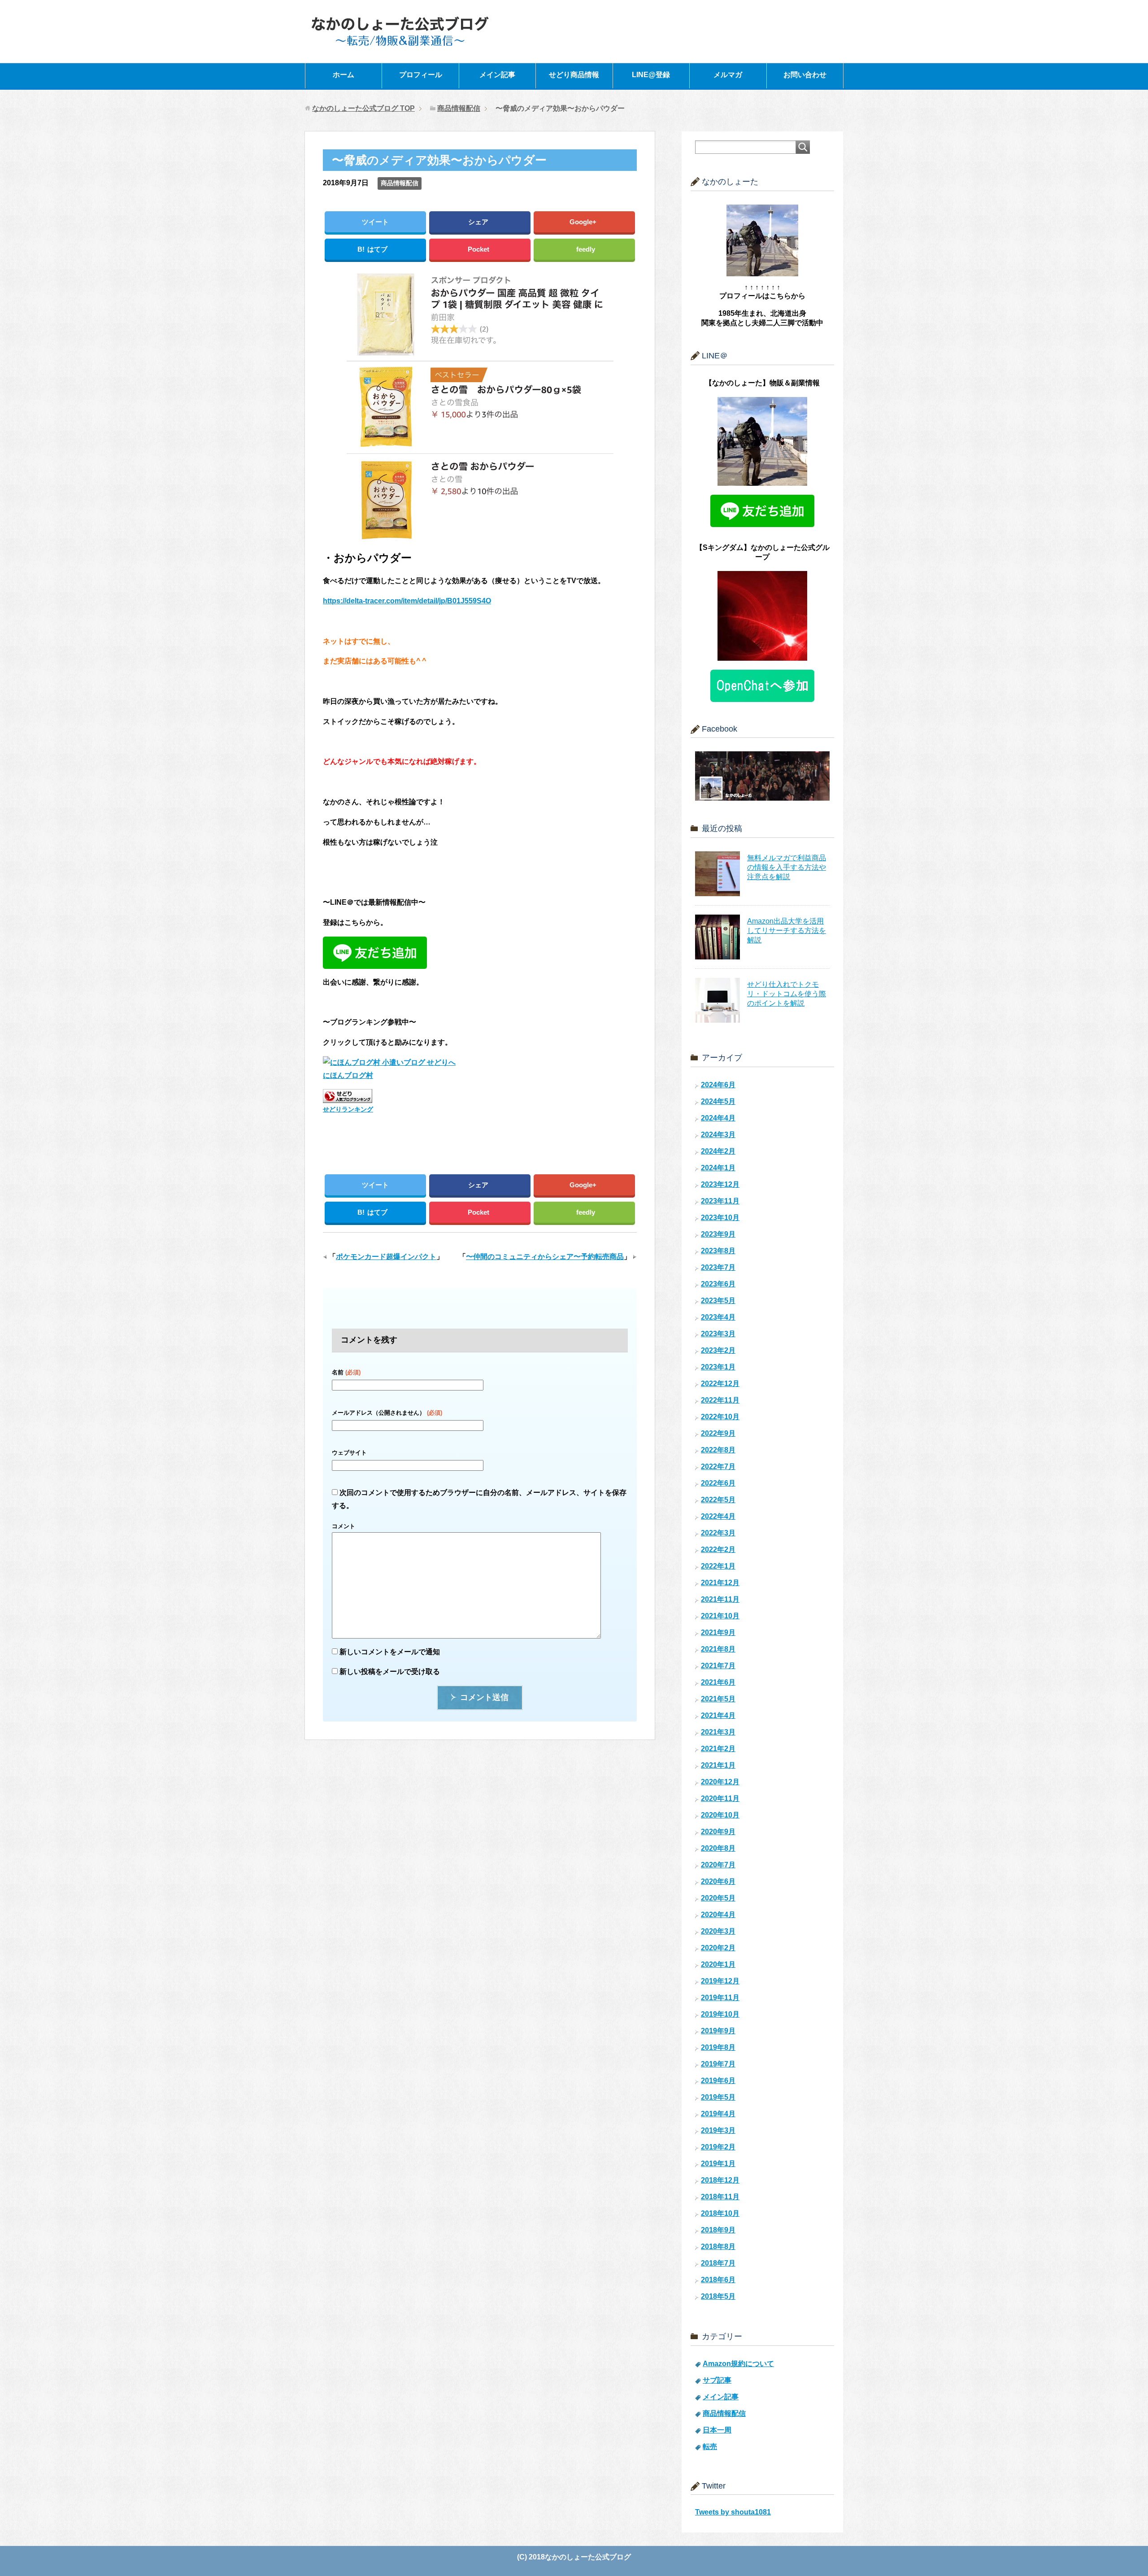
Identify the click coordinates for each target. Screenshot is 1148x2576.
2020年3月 (718, 1931)
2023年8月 (718, 1251)
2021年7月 (718, 1666)
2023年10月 (720, 1218)
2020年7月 (718, 1865)
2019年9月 (718, 2031)
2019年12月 (720, 1981)
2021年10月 (720, 1616)
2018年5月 (718, 2296)
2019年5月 (718, 2097)
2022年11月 (720, 1400)
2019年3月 (718, 2130)
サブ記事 (717, 2380)
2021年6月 (718, 1682)
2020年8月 (718, 1848)
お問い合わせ (805, 75)
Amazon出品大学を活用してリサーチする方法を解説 (787, 931)
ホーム (344, 75)
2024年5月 (718, 1101)
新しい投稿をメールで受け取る (390, 1672)
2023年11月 (720, 1201)
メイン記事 (497, 75)
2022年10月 (720, 1417)
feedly (586, 249)
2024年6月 (718, 1085)
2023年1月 (718, 1367)
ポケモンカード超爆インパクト (386, 1257)
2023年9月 (718, 1234)
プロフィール (421, 75)
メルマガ (728, 75)
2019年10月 (720, 2014)
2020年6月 (718, 1881)
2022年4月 (718, 1516)
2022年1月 (718, 1566)
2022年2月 (718, 1550)
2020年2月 (718, 1948)
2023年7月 (718, 1267)
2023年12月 (720, 1184)
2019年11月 (720, 1998)
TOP (363, 108)
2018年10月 (720, 2213)
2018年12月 (720, 2180)
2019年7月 (718, 2064)
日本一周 (717, 2430)
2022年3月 (718, 1533)
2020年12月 (720, 1782)
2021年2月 (718, 1749)
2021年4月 (718, 1715)
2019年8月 (718, 2047)
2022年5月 (718, 1500)
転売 (710, 2447)
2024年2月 (718, 1151)
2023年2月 (718, 1350)
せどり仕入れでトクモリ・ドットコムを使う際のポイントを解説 (787, 994)
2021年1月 (718, 1765)
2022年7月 (718, 1467)
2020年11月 (720, 1798)
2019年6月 (718, 2081)
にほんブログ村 (348, 1075)
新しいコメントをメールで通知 (390, 1652)
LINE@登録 (651, 75)
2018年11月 (720, 2197)
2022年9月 (718, 1433)
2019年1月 (718, 2164)
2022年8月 (718, 1450)
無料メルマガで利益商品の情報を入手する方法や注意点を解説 (787, 867)
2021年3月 (718, 1732)
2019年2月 (718, 2147)
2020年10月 (720, 1815)
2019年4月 (718, 2114)
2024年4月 (718, 1118)
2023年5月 (718, 1301)
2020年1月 (718, 1964)
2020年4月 (718, 1915)
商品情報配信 (400, 183)
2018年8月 (718, 2247)
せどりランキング (348, 1109)
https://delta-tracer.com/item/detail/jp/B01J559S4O (407, 601)
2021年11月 (720, 1599)
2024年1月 (718, 1168)
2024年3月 (718, 1135)
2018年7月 (718, 2263)
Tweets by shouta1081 (733, 2512)
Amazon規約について (738, 2364)
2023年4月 (718, 1317)
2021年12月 (720, 1583)
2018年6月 (718, 2280)
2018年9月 (718, 2230)
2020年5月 (718, 1898)
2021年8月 (718, 1649)
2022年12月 (720, 1384)
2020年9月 (718, 1832)
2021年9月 (718, 1632)
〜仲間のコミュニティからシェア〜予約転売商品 (545, 1257)
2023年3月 (718, 1334)
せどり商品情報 (574, 75)
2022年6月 (718, 1483)
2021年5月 (718, 1699)
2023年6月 (718, 1284)
